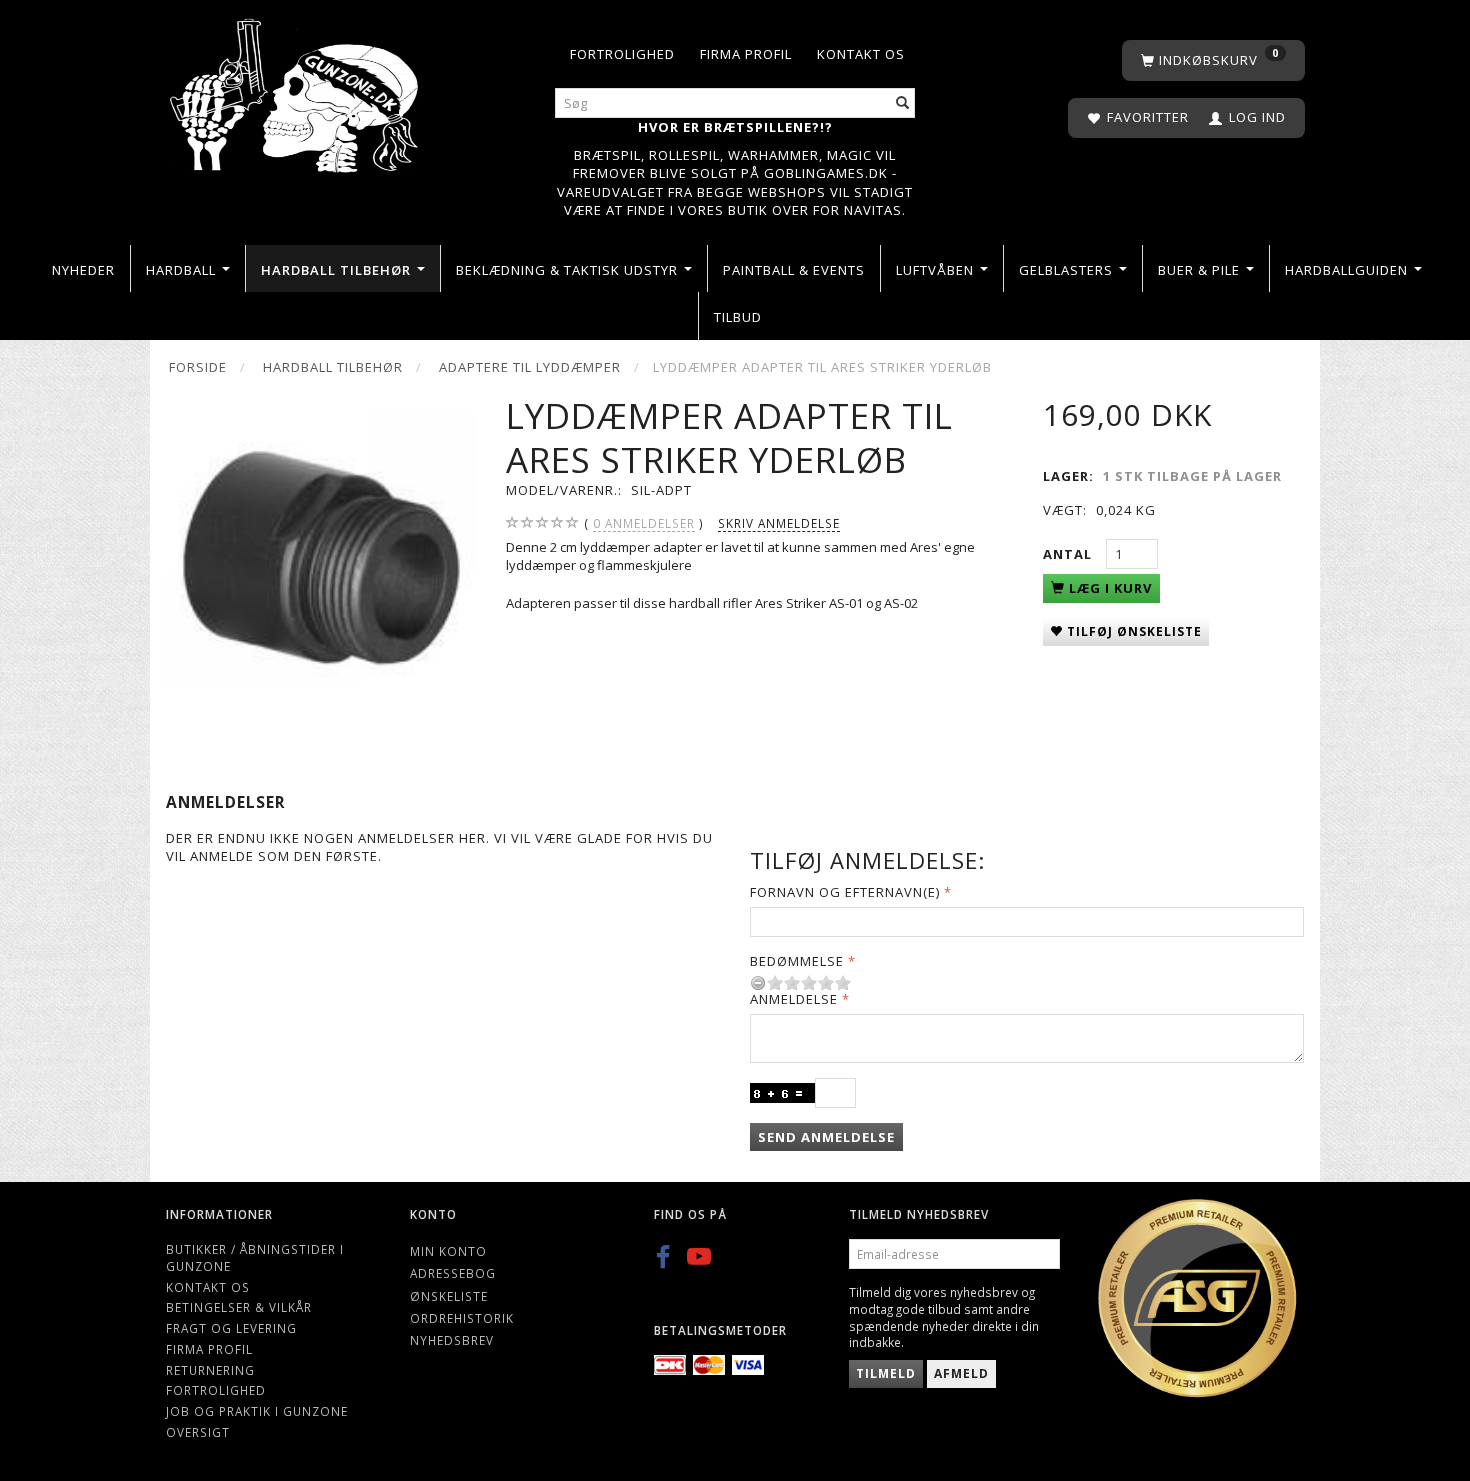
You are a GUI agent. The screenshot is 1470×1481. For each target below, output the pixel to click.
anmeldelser (644, 523)
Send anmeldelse (826, 1137)
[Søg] (903, 103)
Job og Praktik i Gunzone (257, 1411)
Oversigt (198, 1432)
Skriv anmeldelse (779, 523)
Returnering (210, 1370)
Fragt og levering (231, 1328)
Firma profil (746, 54)
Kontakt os (861, 54)
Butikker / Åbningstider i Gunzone (255, 1257)
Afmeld (961, 1373)
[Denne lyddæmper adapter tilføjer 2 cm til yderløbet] (320, 549)
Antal (1069, 554)
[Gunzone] (296, 90)
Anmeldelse (794, 999)
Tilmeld (886, 1373)
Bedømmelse (797, 961)
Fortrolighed (622, 54)
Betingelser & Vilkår (239, 1307)
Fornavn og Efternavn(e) (845, 892)
